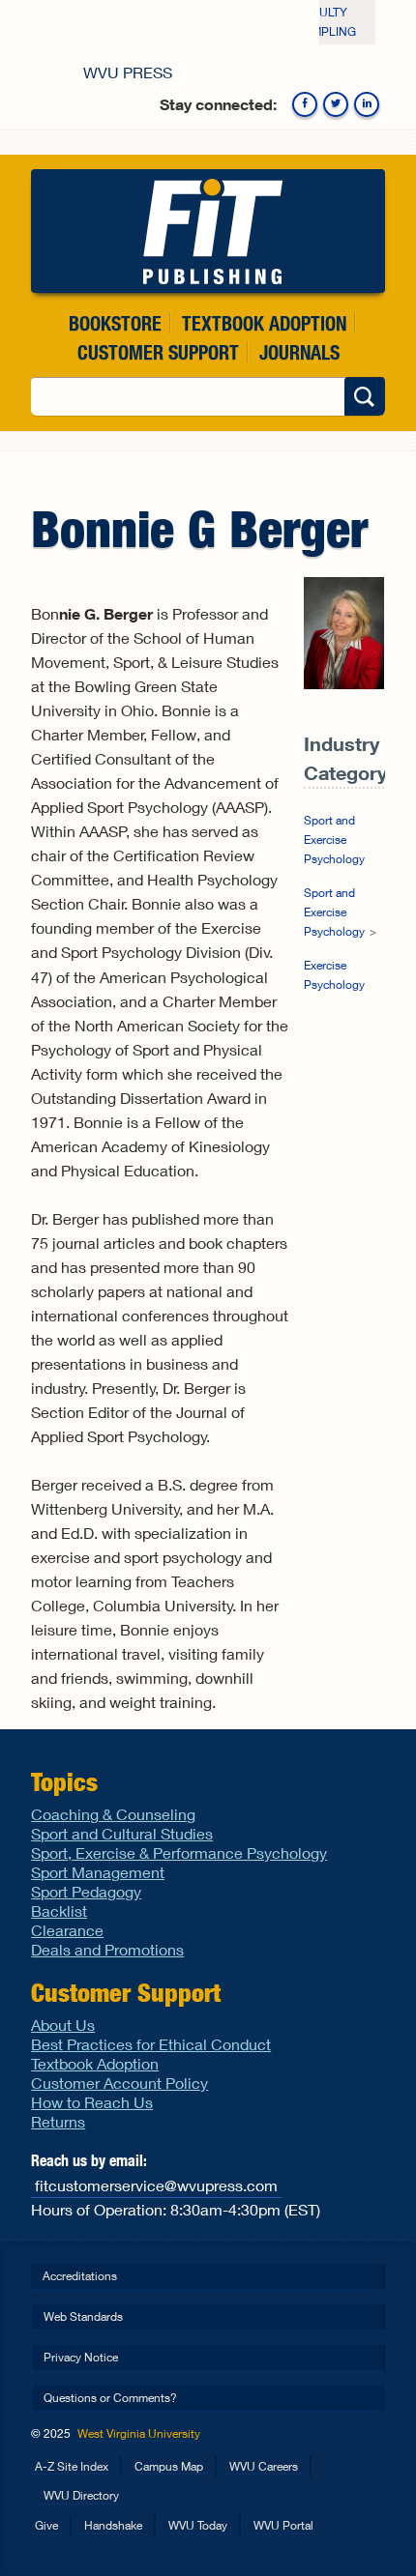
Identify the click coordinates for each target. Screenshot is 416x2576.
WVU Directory (81, 2495)
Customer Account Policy (119, 2083)
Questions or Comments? (110, 2398)
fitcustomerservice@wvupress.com (156, 2185)
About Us (63, 2025)
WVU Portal (283, 2525)
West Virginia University (139, 2433)
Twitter (336, 104)
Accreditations (80, 2276)
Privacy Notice (81, 2357)
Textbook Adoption (264, 323)
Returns (58, 2121)
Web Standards (83, 2316)
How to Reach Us (92, 2102)
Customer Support (158, 352)
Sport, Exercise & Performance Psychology (179, 1852)
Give (46, 2525)
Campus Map (169, 2466)
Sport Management (98, 1872)
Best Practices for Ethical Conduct (151, 2044)
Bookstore (115, 323)
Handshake (113, 2525)
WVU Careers (264, 2466)
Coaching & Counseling (113, 1814)
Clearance (67, 1930)
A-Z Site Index (72, 2466)
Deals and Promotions (107, 1949)
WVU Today (198, 2525)
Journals (299, 352)
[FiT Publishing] (208, 231)
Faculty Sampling (326, 22)
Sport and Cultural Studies (122, 1833)
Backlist (59, 1910)
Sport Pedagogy (86, 1891)
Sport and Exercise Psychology (334, 839)
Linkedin (367, 104)
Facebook (305, 104)
